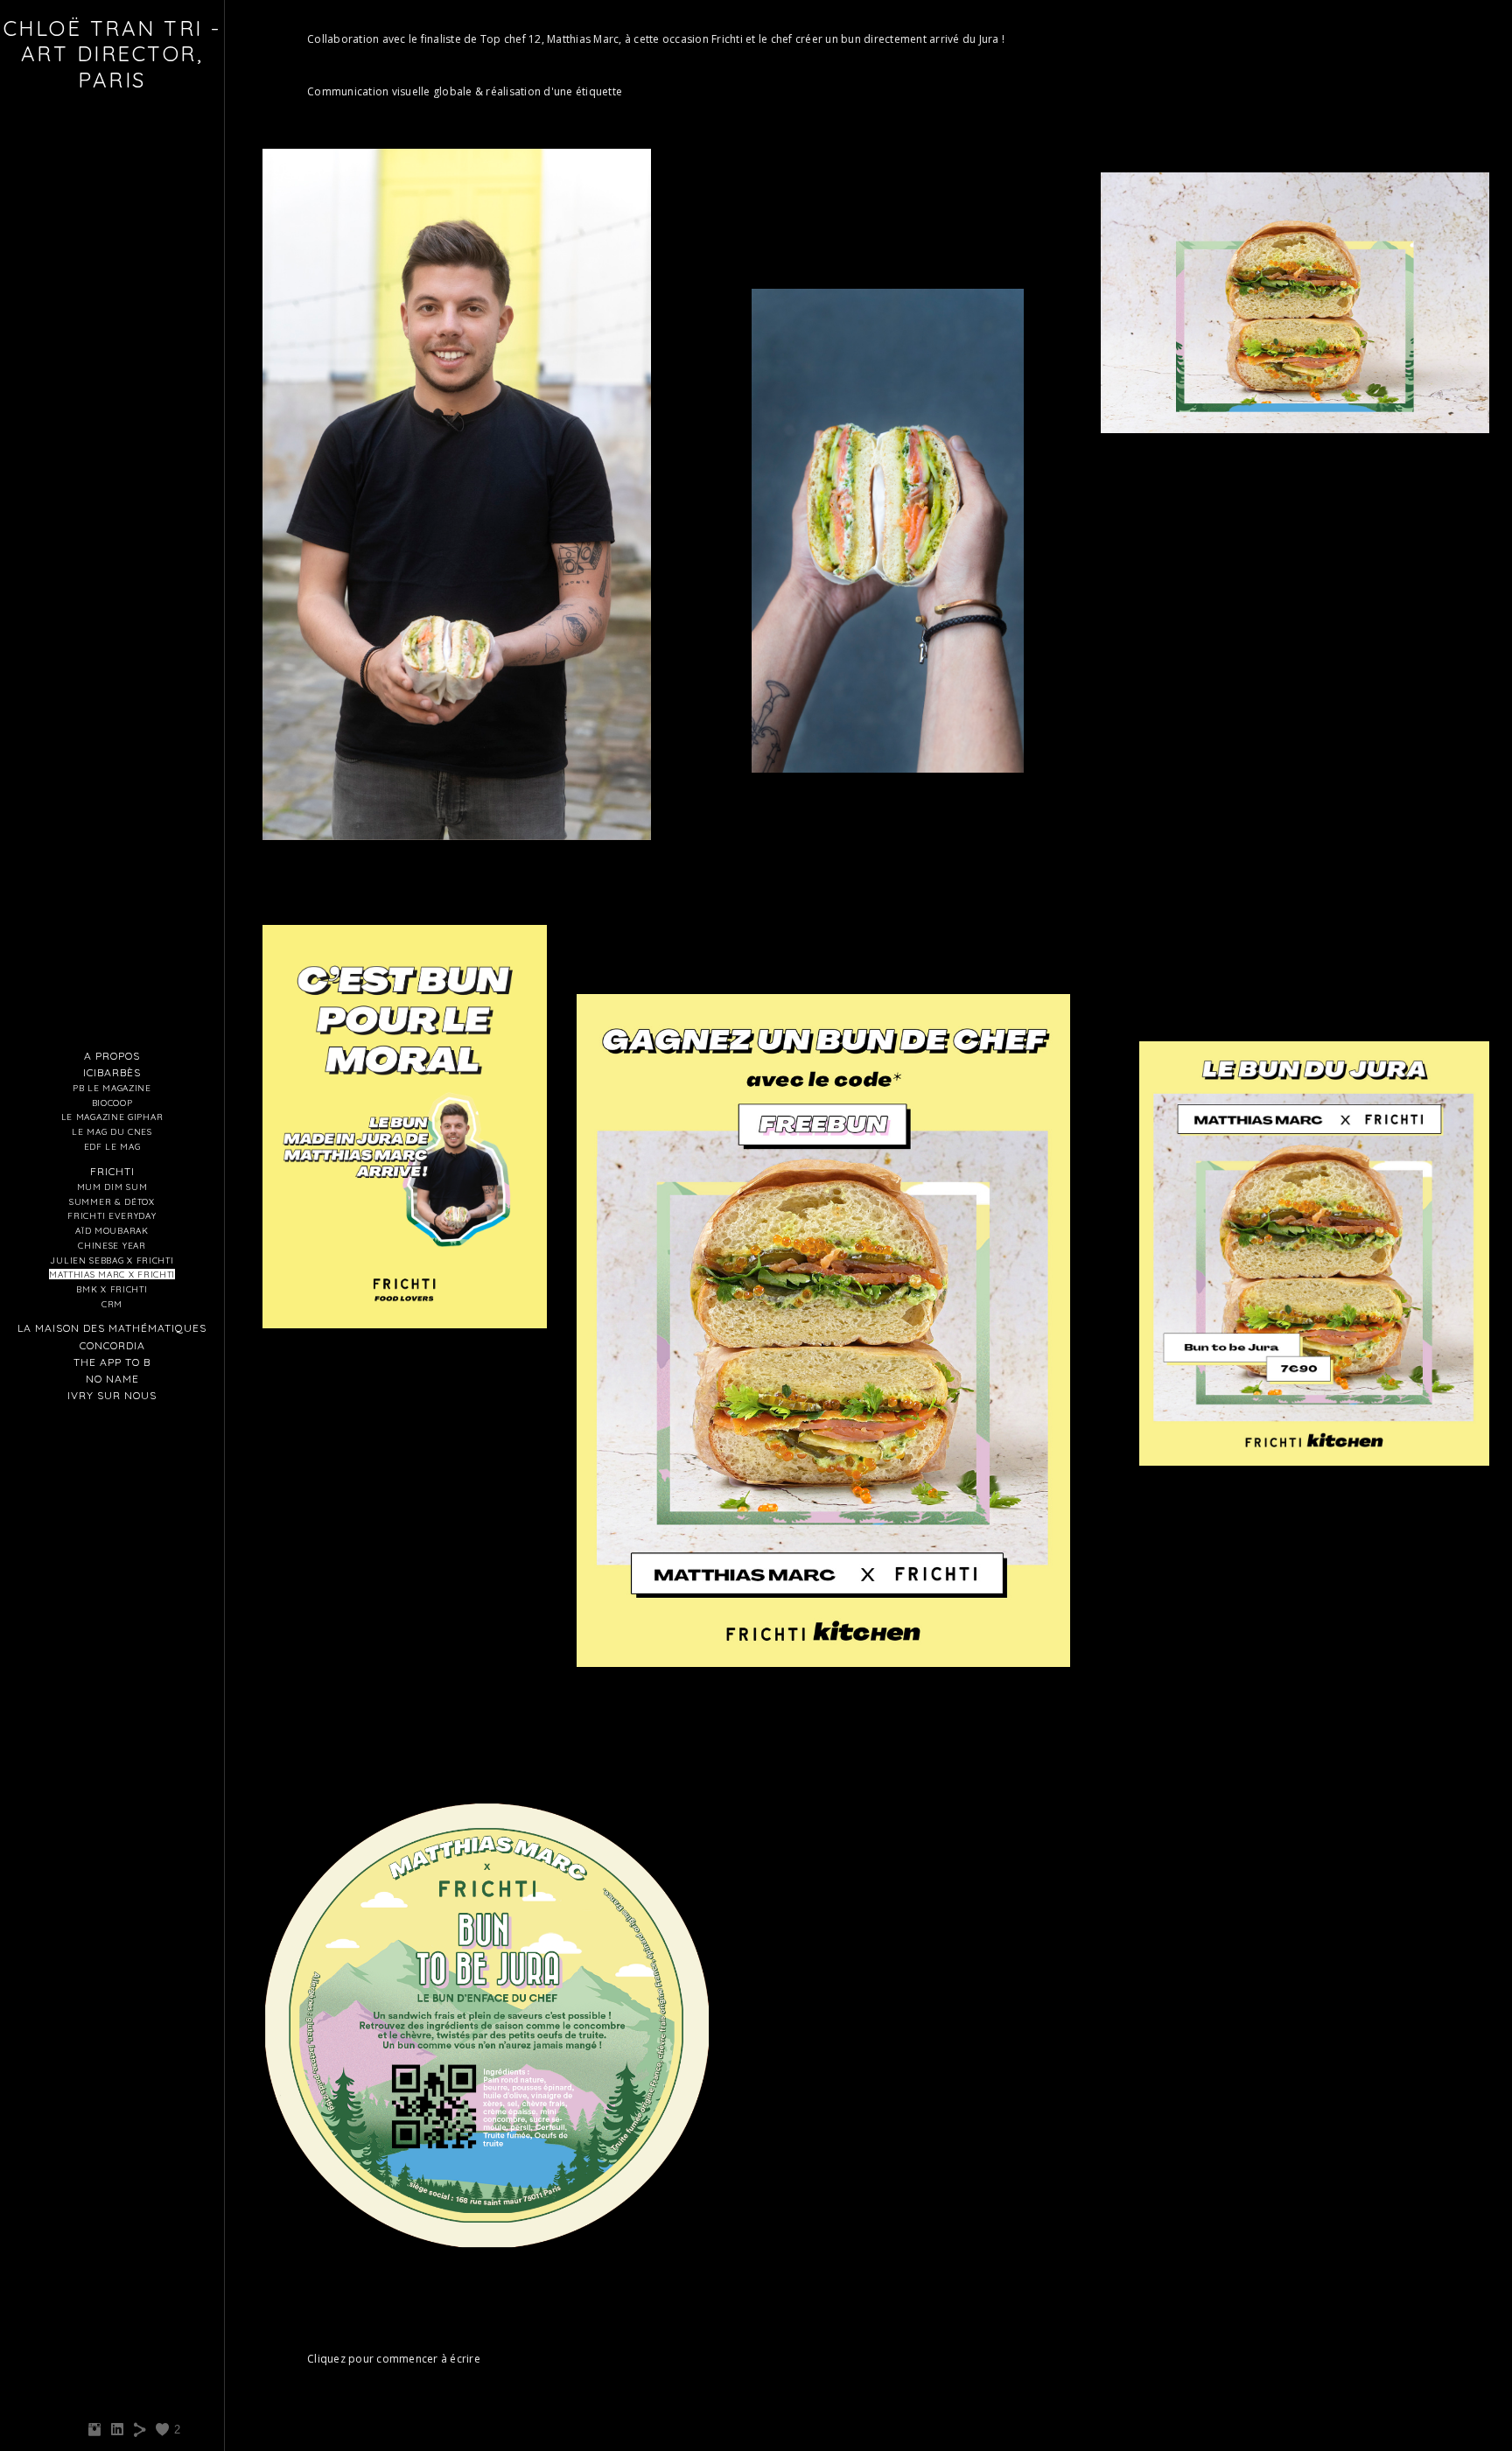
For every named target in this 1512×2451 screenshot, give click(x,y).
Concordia (112, 1345)
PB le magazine (112, 1088)
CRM (112, 1304)
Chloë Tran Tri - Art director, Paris (112, 54)
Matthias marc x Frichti (112, 1274)
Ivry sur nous (112, 1395)
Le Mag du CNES (112, 1131)
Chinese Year (112, 1245)
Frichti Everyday (112, 1215)
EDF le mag (112, 1146)
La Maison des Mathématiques (112, 1328)
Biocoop (112, 1103)
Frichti (112, 1171)
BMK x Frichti (112, 1289)
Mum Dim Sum (112, 1187)
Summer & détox (112, 1201)
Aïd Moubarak (112, 1230)
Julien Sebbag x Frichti (112, 1260)
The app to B (112, 1362)
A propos (112, 1056)
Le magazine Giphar (112, 1117)
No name (112, 1379)
